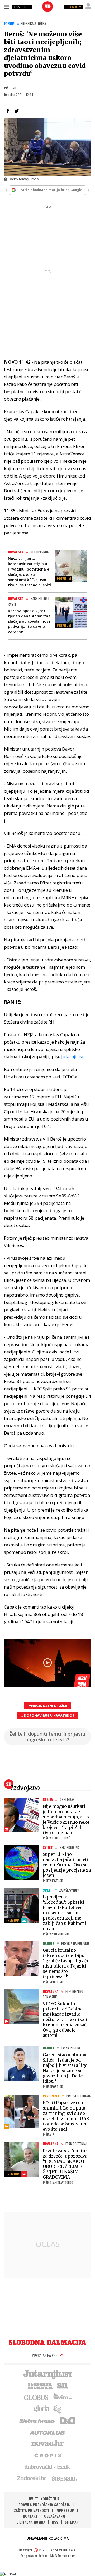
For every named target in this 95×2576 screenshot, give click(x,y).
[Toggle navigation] (7, 7)
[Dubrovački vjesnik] (47, 2467)
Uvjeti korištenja (44, 2499)
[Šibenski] (64, 2478)
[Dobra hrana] (37, 2420)
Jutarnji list (72, 1057)
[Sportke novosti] (63, 2385)
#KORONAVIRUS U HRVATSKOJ (47, 1715)
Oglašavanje (55, 2516)
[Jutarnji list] (47, 2374)
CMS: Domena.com (63, 2556)
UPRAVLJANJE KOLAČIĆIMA (47, 2538)
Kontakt (30, 2516)
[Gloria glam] (57, 2409)
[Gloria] (41, 2409)
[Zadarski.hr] (32, 2478)
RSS (55, 2522)
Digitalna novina (31, 2522)
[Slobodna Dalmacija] (47, 7)
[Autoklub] (47, 2432)
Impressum (65, 2510)
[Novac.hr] (47, 2443)
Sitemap (72, 2522)
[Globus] (36, 2397)
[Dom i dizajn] (67, 2420)
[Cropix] (48, 2455)
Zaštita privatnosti (32, 2510)
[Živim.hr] (63, 2397)
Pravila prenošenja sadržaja (44, 2504)
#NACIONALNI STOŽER (47, 1706)
